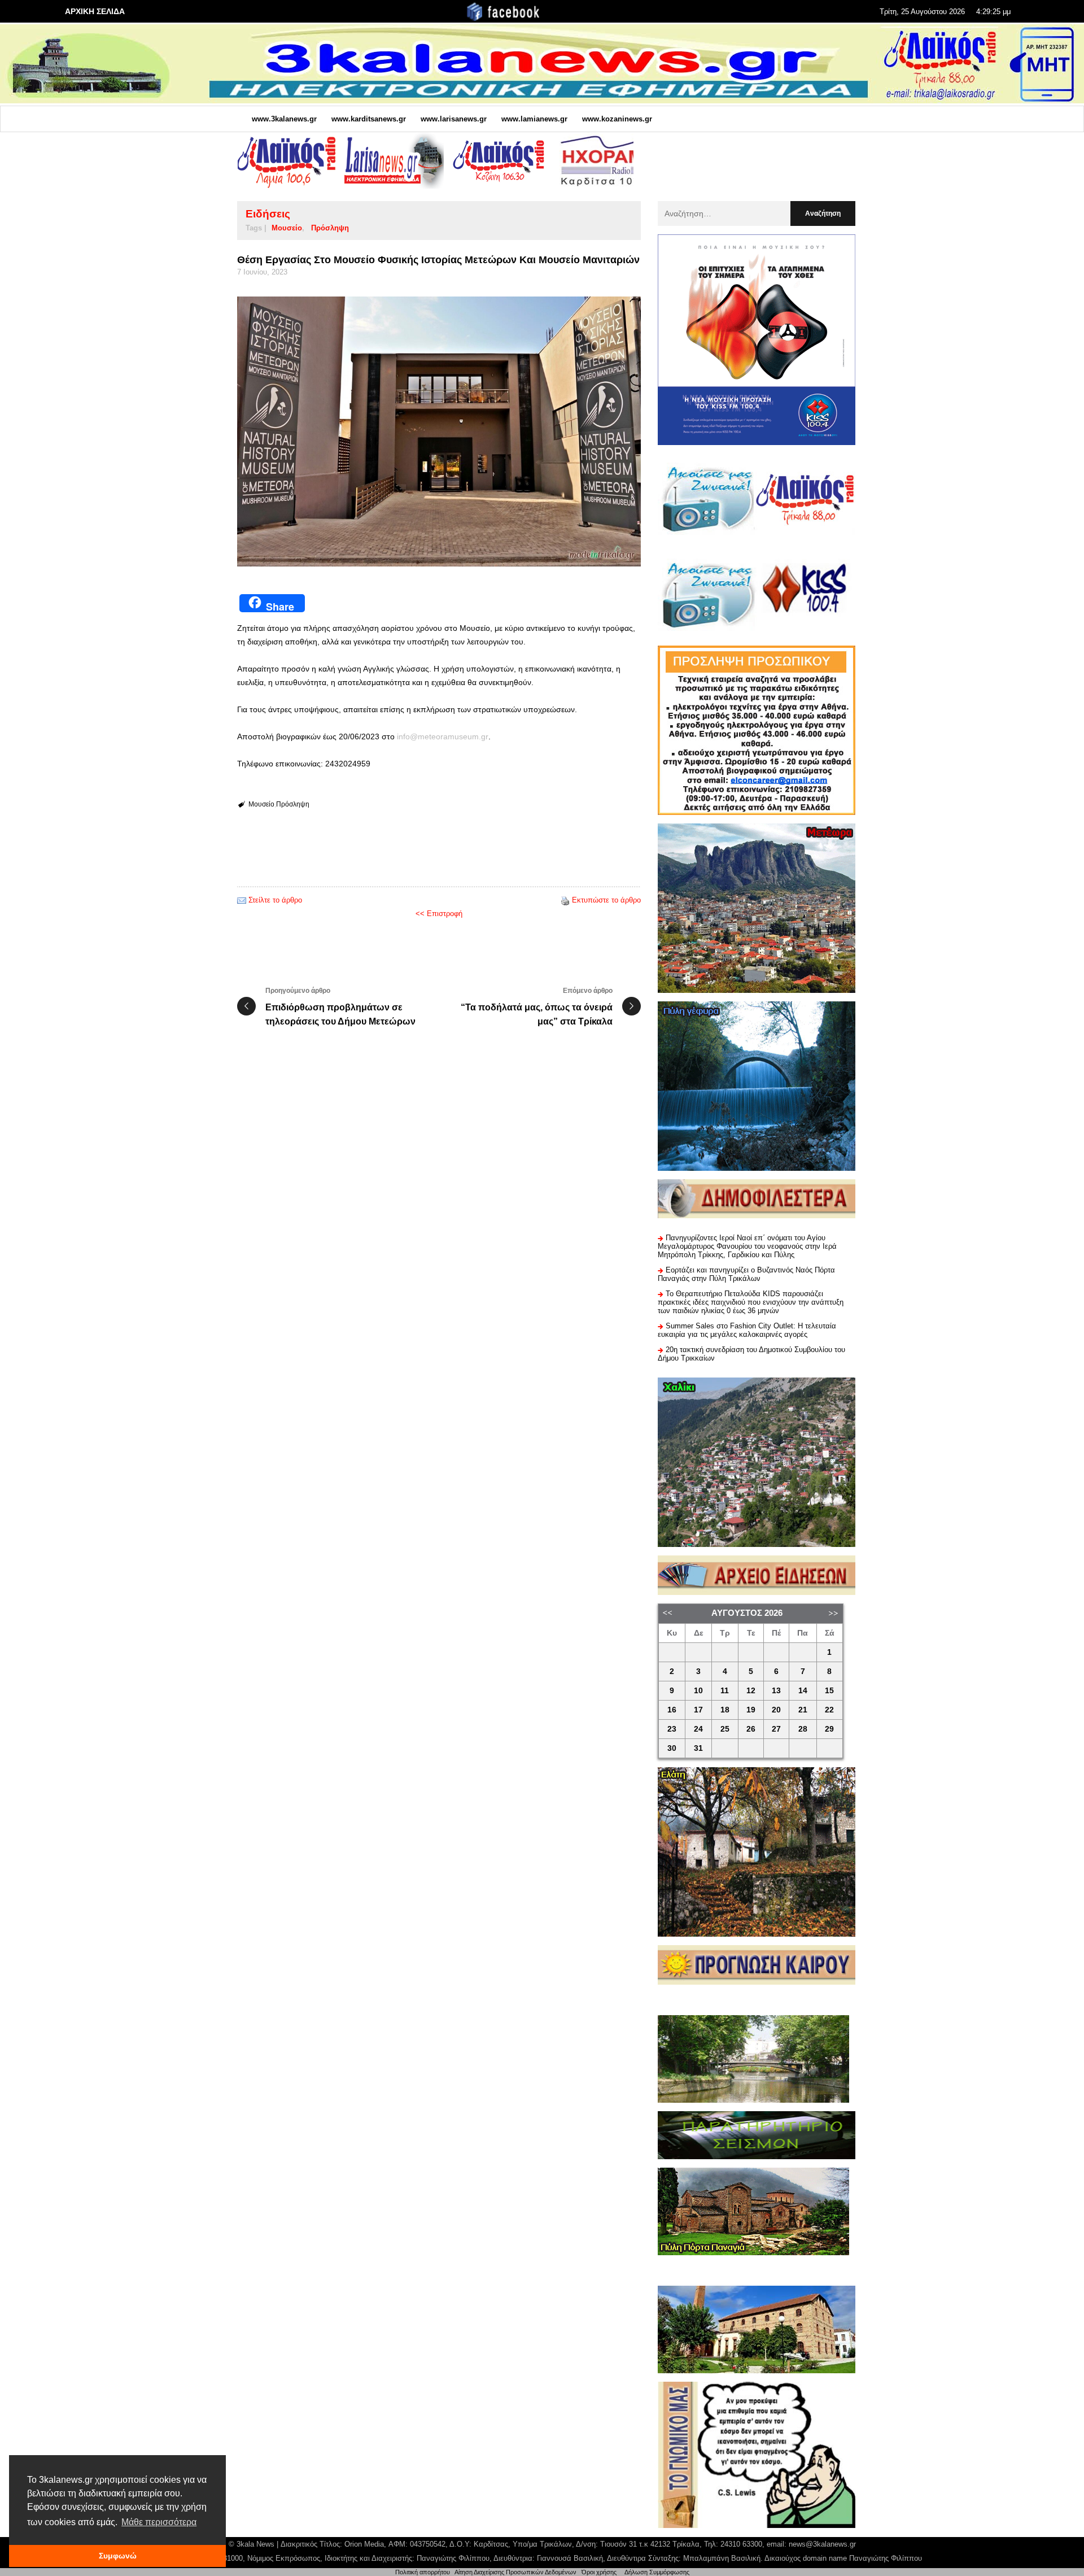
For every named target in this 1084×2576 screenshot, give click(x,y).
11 (725, 1691)
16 (672, 1710)
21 (803, 1710)
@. (443, 736)
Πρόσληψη (330, 228)
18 (725, 1710)
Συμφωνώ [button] (118, 2556)
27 (776, 1729)
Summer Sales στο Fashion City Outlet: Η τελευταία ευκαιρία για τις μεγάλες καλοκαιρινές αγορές (747, 1330)
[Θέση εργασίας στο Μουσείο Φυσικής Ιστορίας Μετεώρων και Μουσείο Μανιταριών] (439, 431)
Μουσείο (287, 228)
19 (751, 1710)
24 (698, 1729)
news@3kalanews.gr (822, 2544)
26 (751, 1729)
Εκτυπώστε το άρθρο (606, 900)
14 (803, 1691)
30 (672, 1748)
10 (698, 1691)
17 (698, 1710)
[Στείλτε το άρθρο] (242, 900)
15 (829, 1691)
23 (672, 1729)
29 (829, 1729)
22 (829, 1710)
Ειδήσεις (268, 214)
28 (803, 1729)
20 (776, 1710)
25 (725, 1729)
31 (698, 1748)
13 (776, 1691)
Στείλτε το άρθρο (275, 900)
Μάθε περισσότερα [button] (159, 2522)
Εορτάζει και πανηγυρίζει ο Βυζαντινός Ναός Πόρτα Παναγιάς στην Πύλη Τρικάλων (746, 1274)
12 (751, 1691)
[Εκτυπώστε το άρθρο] (565, 900)
